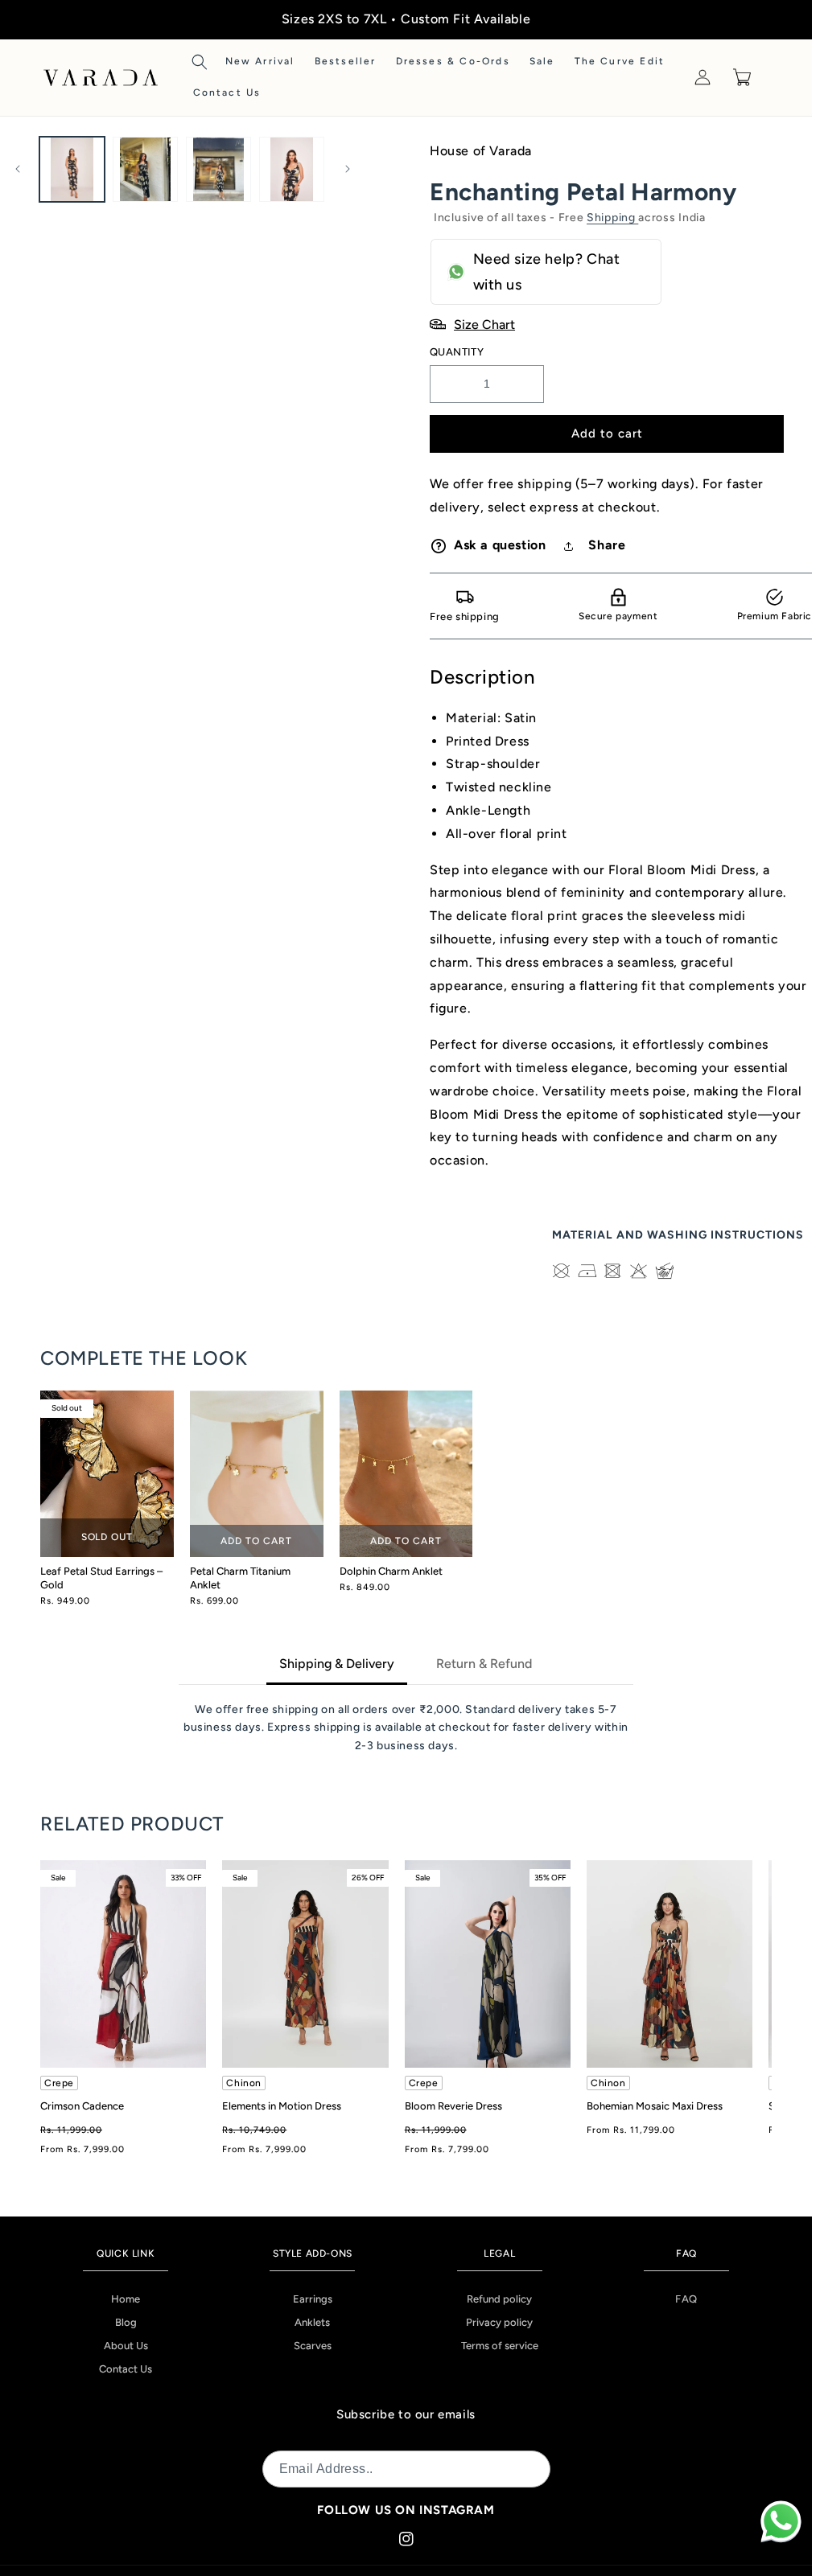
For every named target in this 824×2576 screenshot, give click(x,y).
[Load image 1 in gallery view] (72, 169)
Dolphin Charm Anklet (391, 1571)
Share (607, 545)
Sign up (518, 2469)
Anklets (312, 2322)
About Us (126, 2346)
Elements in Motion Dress (282, 2106)
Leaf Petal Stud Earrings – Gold (101, 1578)
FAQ (686, 2299)
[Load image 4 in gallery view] (292, 169)
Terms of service (500, 2346)
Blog (126, 2322)
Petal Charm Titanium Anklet (240, 1578)
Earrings (313, 2299)
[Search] (200, 62)
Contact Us (126, 2369)
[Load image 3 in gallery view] (218, 169)
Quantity (457, 352)
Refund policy (499, 2299)
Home (126, 2299)
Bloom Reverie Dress (453, 2106)
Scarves (313, 2346)
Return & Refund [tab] (484, 1664)
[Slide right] (348, 169)
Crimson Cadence (82, 2106)
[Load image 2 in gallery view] (145, 169)
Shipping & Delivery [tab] (337, 1664)
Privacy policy (499, 2322)
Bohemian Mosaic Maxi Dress (655, 2106)
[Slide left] (18, 169)
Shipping (612, 218)
